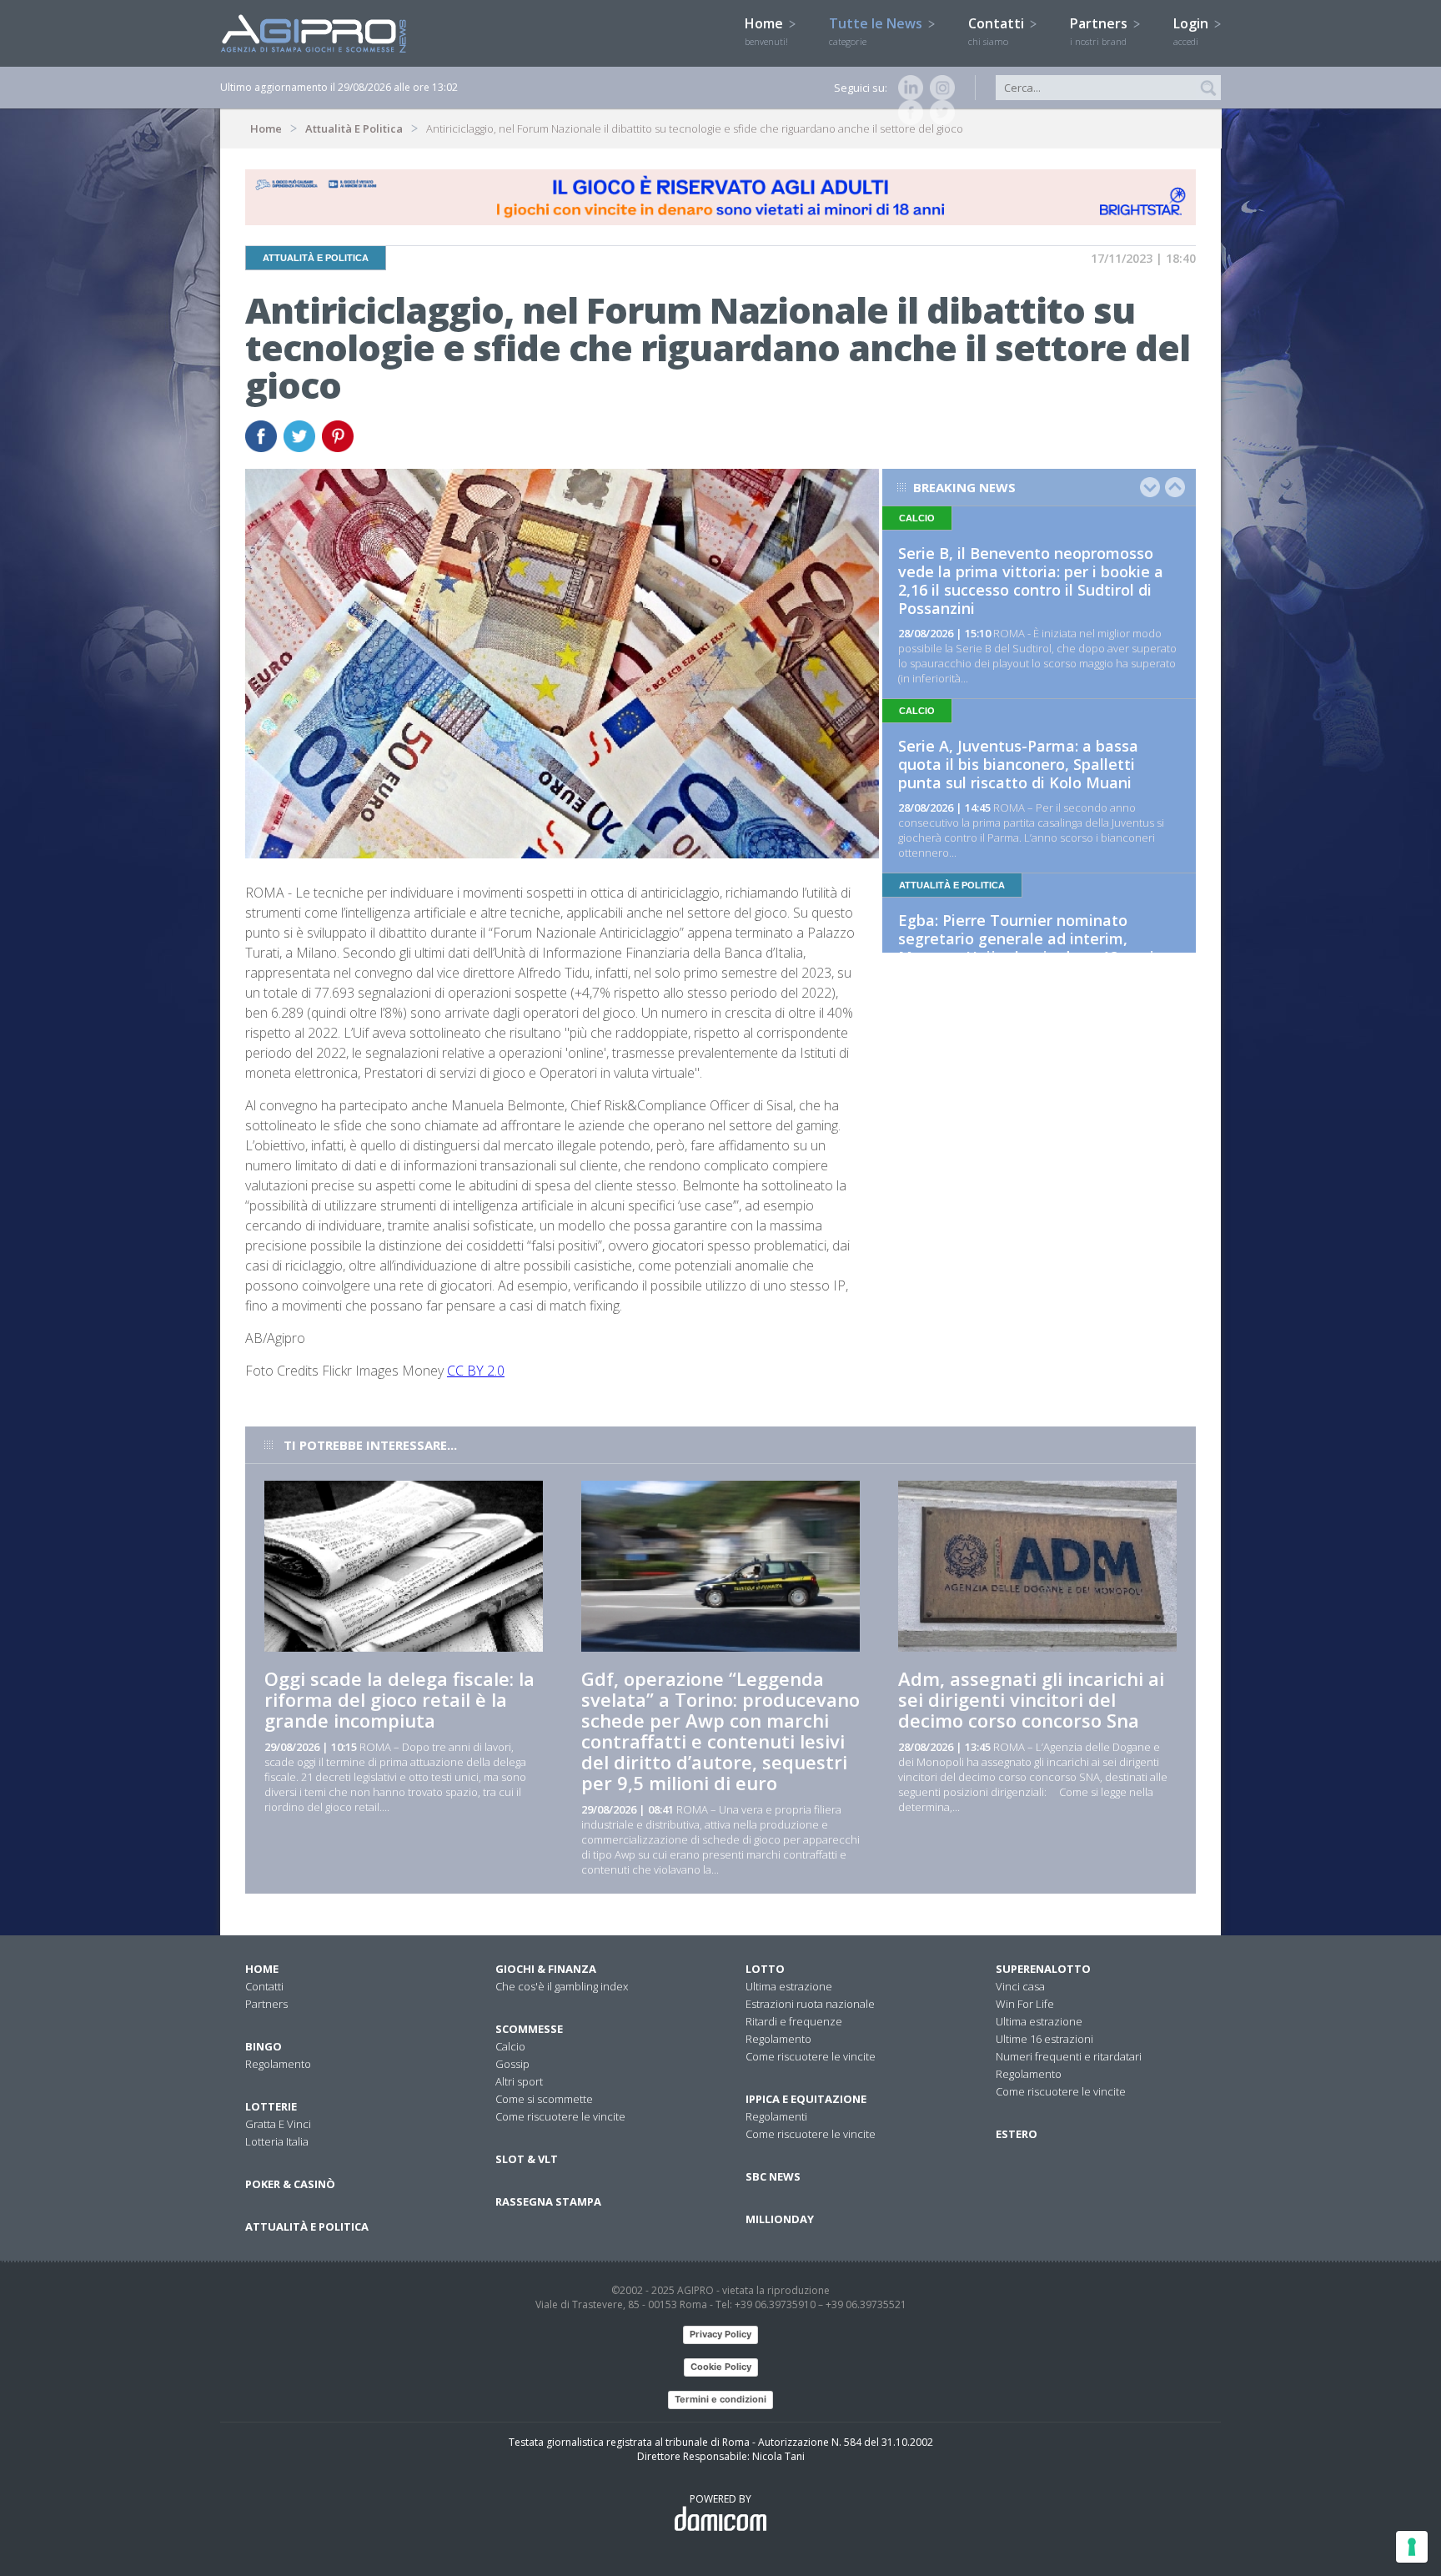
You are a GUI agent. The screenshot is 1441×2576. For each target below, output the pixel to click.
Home (766, 31)
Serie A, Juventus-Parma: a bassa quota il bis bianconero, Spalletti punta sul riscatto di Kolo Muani (1018, 764)
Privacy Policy (720, 2334)
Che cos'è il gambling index (562, 1986)
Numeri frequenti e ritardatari (1069, 2056)
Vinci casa (1020, 1986)
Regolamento (278, 2064)
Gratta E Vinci (278, 2124)
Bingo (264, 2046)
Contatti (998, 31)
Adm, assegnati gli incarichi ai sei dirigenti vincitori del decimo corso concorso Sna (1031, 1699)
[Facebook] (907, 113)
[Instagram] (939, 88)
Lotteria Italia (277, 2141)
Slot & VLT (527, 2159)
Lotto (765, 1969)
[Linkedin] (907, 88)
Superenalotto (1043, 1969)
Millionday (780, 2219)
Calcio (510, 2046)
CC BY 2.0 (476, 1371)
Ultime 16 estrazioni (1044, 2039)
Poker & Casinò (290, 2184)
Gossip (512, 2064)
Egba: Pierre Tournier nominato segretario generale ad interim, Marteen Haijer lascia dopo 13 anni (1026, 938)
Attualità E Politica (354, 128)
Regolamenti (776, 2116)
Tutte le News (877, 31)
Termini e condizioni (720, 2399)
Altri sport (519, 2081)
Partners (1100, 31)
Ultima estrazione (789, 1986)
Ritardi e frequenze (794, 2021)
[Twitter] (939, 113)
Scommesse (529, 2029)
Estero (1017, 2134)
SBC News (773, 2176)
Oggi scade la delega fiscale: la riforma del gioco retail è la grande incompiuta (399, 1699)
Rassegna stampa (548, 2201)
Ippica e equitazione (806, 2099)
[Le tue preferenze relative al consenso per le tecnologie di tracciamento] (1412, 2547)
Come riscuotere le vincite (560, 2116)
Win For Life (1025, 2004)
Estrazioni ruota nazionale (810, 2004)
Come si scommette (544, 2099)
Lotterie (271, 2106)
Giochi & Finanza (546, 1969)
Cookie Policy (721, 2367)
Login (1192, 31)
